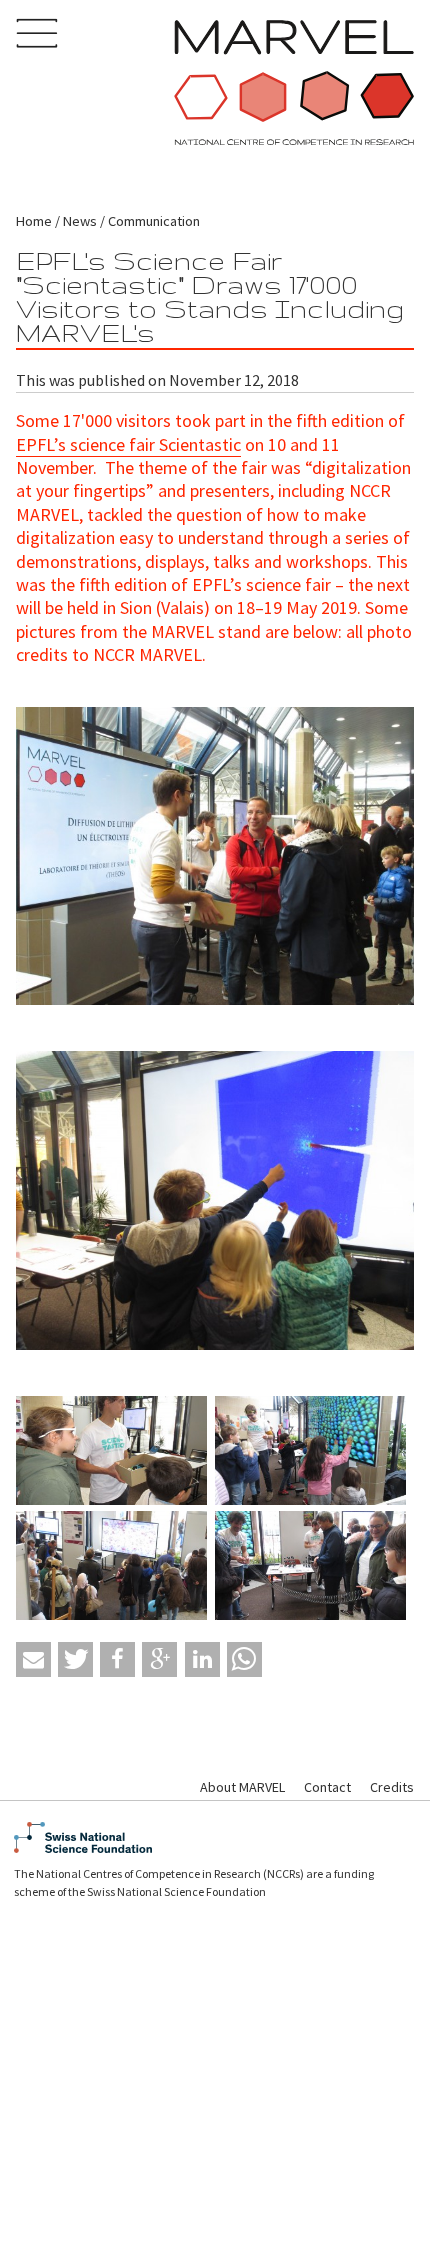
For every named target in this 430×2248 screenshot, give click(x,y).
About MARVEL (242, 1787)
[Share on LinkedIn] (202, 1659)
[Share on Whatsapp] (244, 1659)
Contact (327, 1787)
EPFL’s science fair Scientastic (128, 444)
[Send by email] (33, 1659)
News (80, 221)
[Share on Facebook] (117, 1659)
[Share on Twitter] (75, 1659)
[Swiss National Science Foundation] (215, 1837)
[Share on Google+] (159, 1659)
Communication (154, 221)
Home (34, 221)
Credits (392, 1787)
